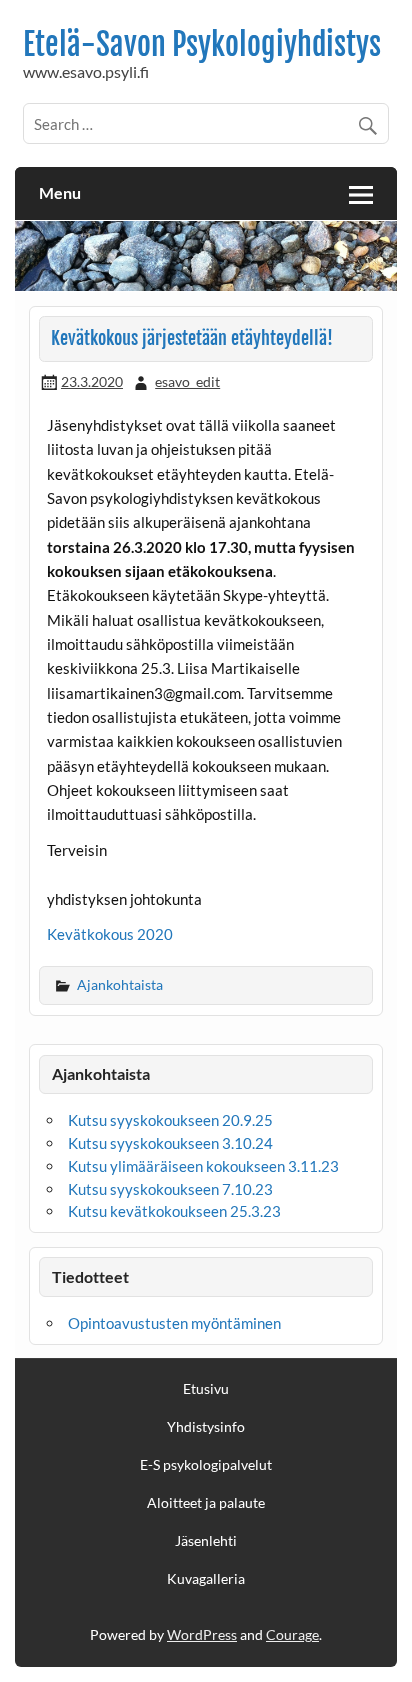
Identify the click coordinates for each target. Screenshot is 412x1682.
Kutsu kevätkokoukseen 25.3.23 (174, 1211)
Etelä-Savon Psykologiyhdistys (202, 44)
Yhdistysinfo (206, 1427)
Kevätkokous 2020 (110, 934)
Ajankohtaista (120, 984)
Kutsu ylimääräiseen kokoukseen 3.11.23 (203, 1166)
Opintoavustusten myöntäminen (174, 1323)
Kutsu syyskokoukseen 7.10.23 (170, 1189)
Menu (60, 192)
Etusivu (206, 1389)
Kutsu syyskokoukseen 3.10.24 (170, 1143)
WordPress (202, 1634)
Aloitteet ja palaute (206, 1503)
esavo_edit (187, 381)
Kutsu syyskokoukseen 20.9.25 (170, 1120)
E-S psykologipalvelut (206, 1465)
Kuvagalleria (206, 1579)
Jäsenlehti (206, 1541)
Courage (292, 1634)
